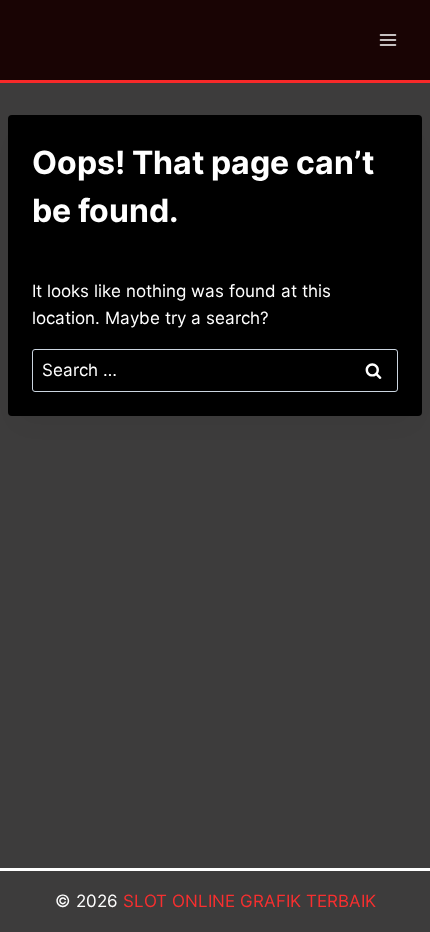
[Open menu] (387, 39)
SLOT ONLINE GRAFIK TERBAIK (249, 901)
